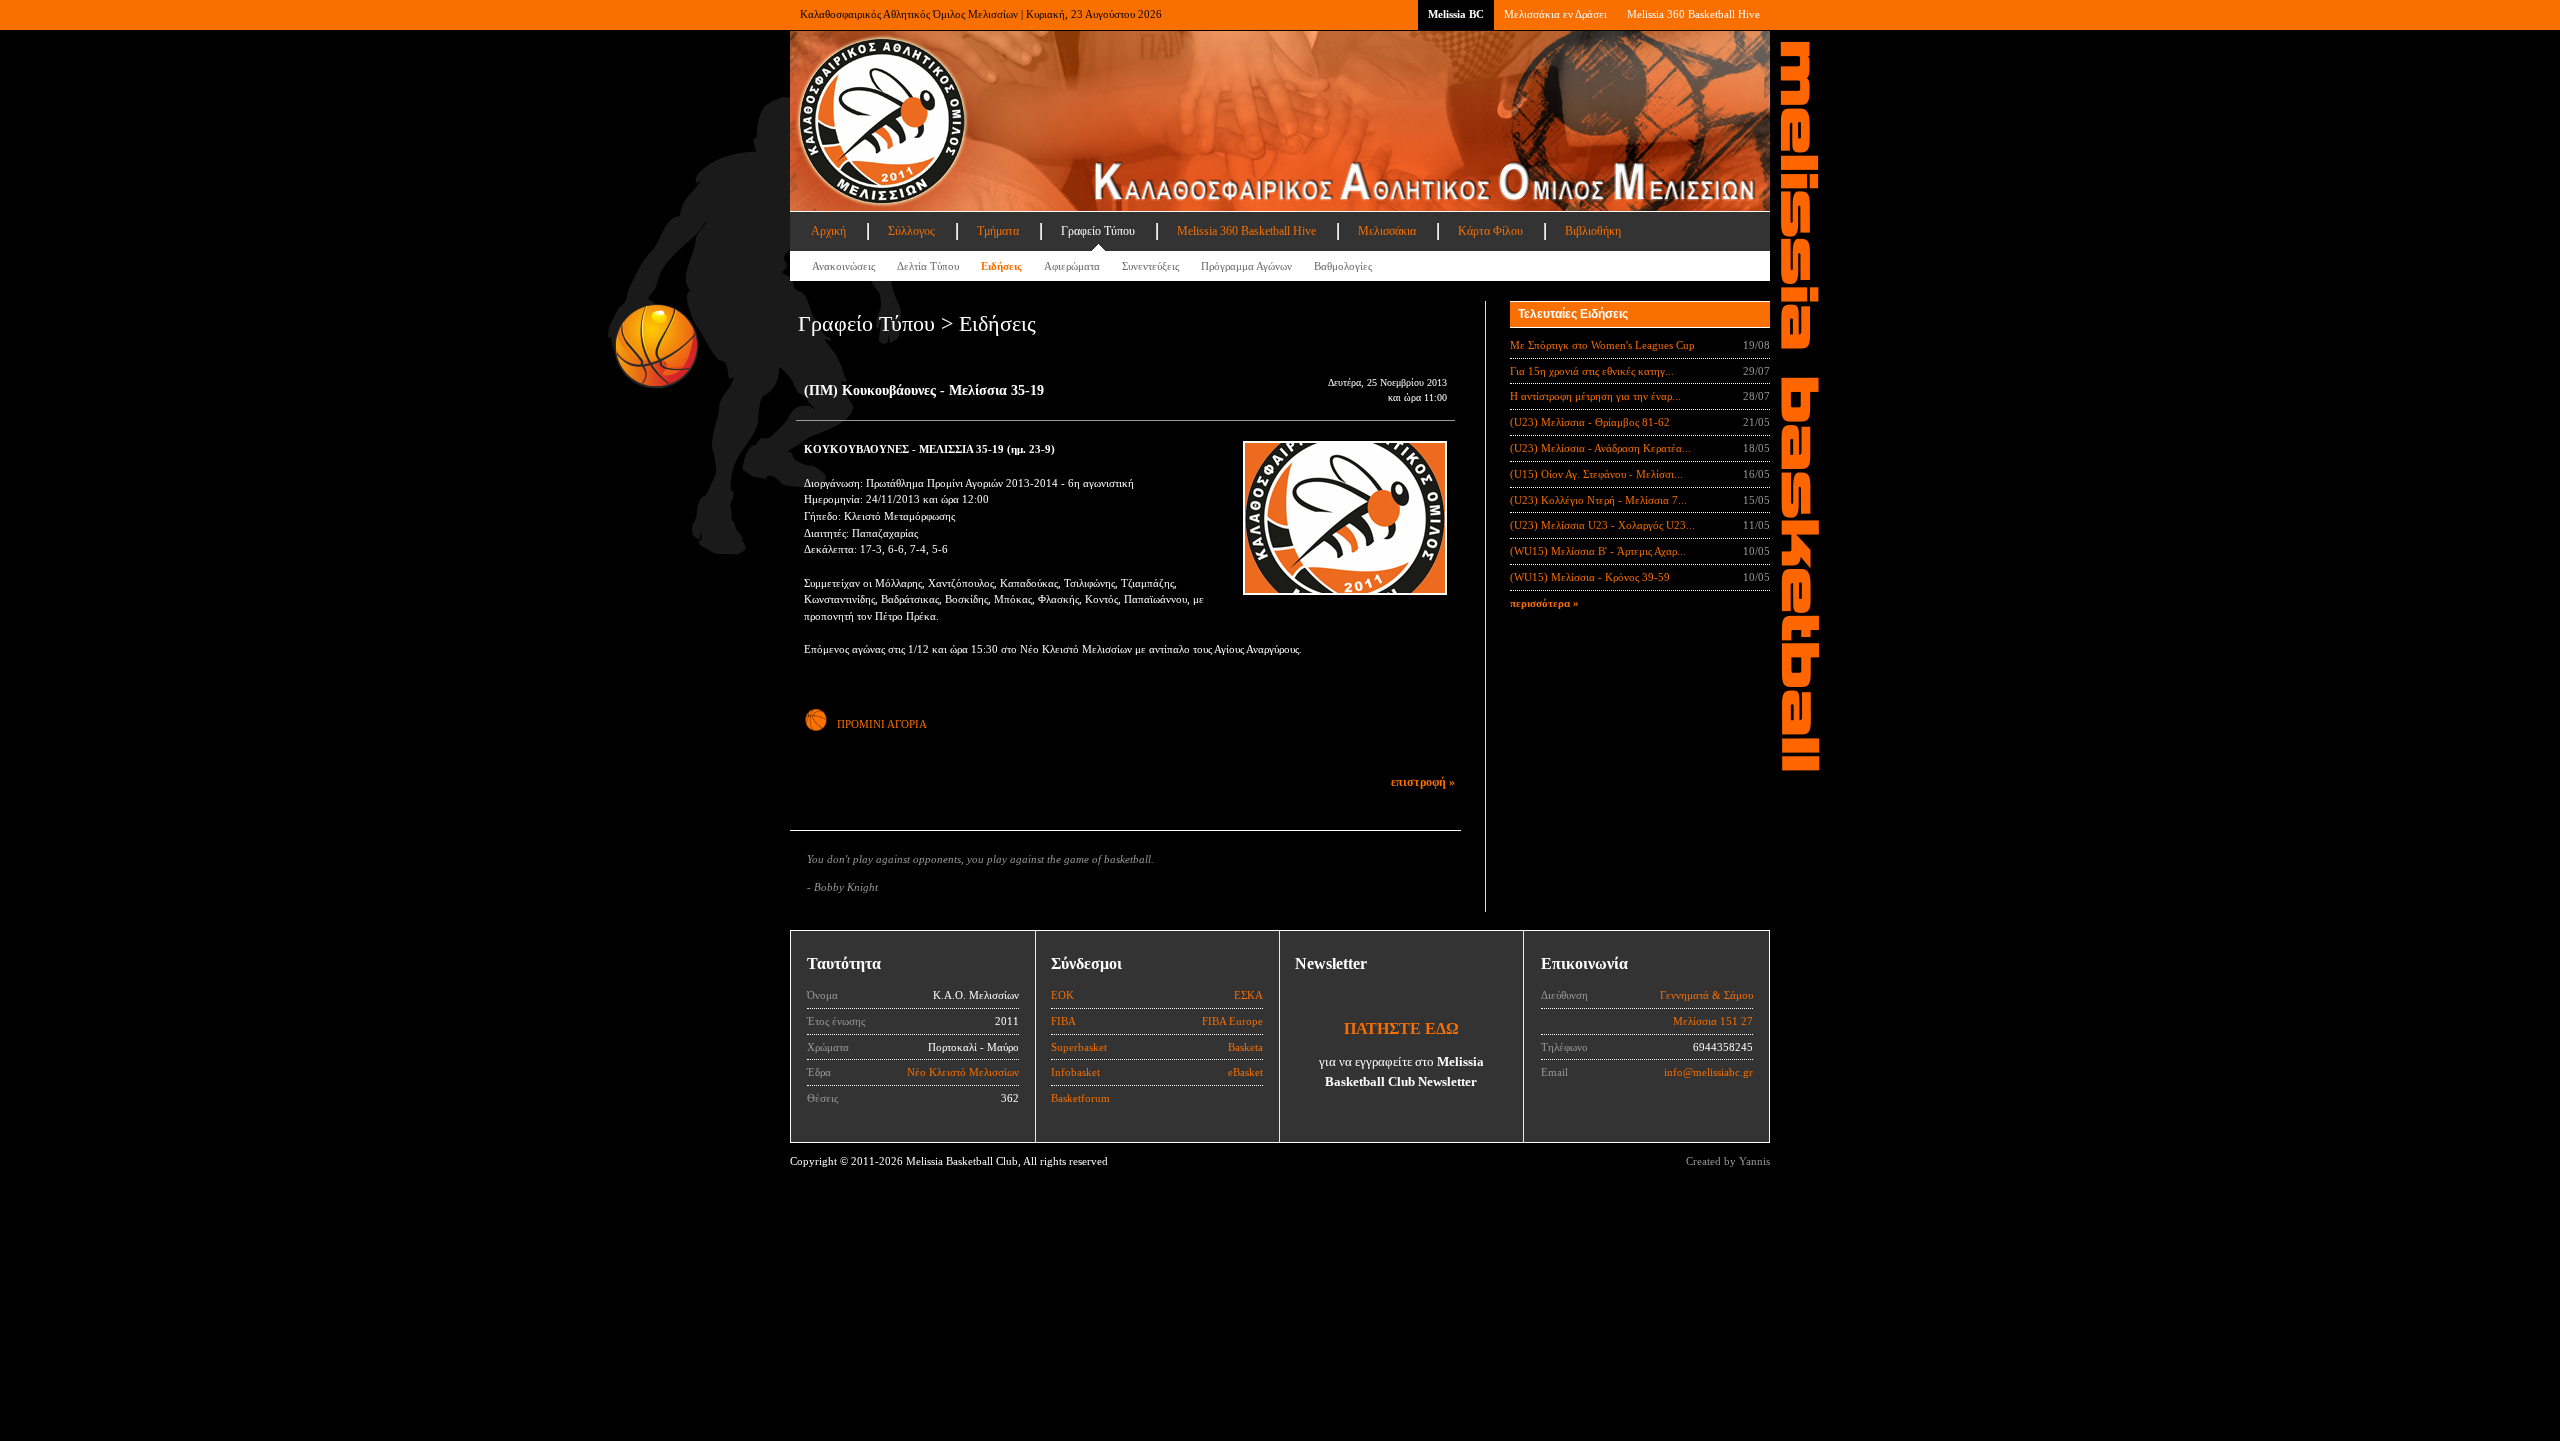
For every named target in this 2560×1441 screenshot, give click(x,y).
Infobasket (1075, 1072)
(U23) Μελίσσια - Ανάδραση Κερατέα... (1600, 448)
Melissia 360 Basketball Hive (1693, 14)
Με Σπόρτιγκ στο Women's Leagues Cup (1602, 345)
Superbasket (1079, 1047)
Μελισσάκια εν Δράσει (1555, 14)
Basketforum (1080, 1098)
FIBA (1063, 1021)
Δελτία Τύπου (928, 266)
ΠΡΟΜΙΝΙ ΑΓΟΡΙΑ (882, 724)
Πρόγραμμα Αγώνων (1246, 266)
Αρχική (828, 231)
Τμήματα (998, 231)
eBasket (1245, 1072)
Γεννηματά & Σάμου (1706, 995)
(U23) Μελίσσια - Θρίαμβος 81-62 (1590, 422)
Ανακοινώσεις (843, 266)
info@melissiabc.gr (1708, 1072)
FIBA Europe (1232, 1021)
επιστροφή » (1423, 782)
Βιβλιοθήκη (1593, 231)
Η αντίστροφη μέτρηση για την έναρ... (1595, 396)
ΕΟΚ (1062, 995)
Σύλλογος (911, 231)
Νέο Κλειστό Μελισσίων (963, 1072)
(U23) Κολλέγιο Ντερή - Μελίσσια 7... (1598, 500)
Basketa (1245, 1047)
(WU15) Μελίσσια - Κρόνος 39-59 (1590, 577)
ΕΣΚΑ (1248, 995)
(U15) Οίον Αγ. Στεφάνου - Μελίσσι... (1596, 474)
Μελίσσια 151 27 (1713, 1021)
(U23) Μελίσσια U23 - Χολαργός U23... (1602, 525)
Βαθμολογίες (1343, 266)
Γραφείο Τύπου (1098, 231)
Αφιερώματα (1072, 266)
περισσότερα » (1544, 603)
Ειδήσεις (1001, 266)
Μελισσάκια (1387, 231)
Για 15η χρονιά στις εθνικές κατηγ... (1592, 371)
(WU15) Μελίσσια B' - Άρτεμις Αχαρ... (1598, 551)
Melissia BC (1456, 14)
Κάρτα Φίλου (1490, 231)
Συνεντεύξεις (1150, 266)
